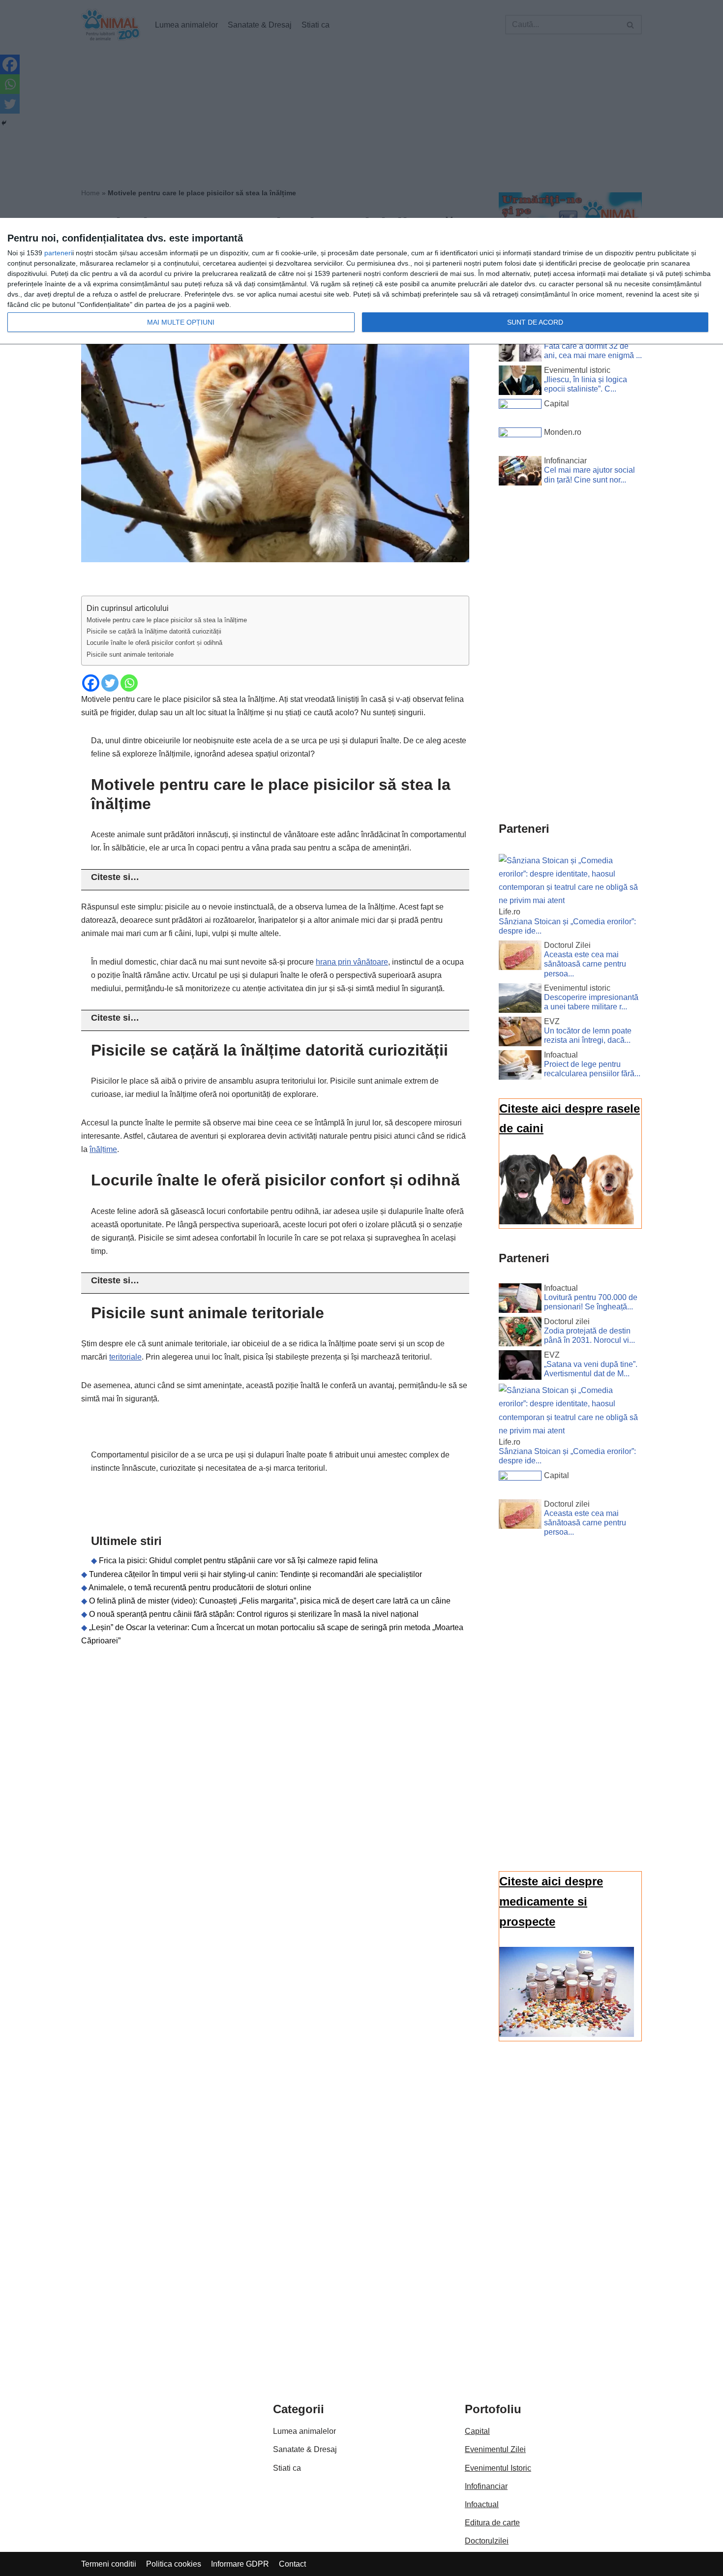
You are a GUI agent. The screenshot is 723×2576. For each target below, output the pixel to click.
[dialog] (361, 281)
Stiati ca (287, 2468)
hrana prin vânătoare (352, 962)
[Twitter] (110, 683)
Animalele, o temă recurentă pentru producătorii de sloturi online (200, 1588)
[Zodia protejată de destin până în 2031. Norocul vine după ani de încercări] (520, 1333)
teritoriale (125, 1357)
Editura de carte (492, 2523)
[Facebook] (91, 683)
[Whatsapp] (129, 683)
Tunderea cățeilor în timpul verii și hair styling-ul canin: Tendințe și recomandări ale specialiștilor (256, 1574)
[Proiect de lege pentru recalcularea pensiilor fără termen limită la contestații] (520, 1067)
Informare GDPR (240, 2564)
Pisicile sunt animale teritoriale (130, 654)
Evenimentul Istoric (498, 2468)
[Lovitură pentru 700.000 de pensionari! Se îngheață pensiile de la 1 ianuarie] (520, 1300)
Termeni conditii (109, 2564)
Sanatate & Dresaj (305, 2449)
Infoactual (482, 2504)
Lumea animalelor (304, 2431)
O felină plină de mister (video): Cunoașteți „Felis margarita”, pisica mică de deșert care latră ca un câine (270, 1601)
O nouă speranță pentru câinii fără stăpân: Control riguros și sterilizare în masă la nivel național (254, 1614)
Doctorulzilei (487, 2541)
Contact (292, 2564)
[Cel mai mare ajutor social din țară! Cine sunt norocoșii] (520, 473)
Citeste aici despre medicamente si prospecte (551, 1901)
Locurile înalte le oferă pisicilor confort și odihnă (154, 643)
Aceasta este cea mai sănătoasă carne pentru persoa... (585, 964)
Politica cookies (174, 2564)
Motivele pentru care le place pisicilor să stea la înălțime (167, 620)
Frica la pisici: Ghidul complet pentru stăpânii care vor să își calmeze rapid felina (238, 1561)
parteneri (58, 253)
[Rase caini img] (567, 1222)
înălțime (103, 1149)
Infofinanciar (486, 2486)
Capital (477, 2431)
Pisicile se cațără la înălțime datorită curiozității (154, 631)
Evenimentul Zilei (495, 2449)
